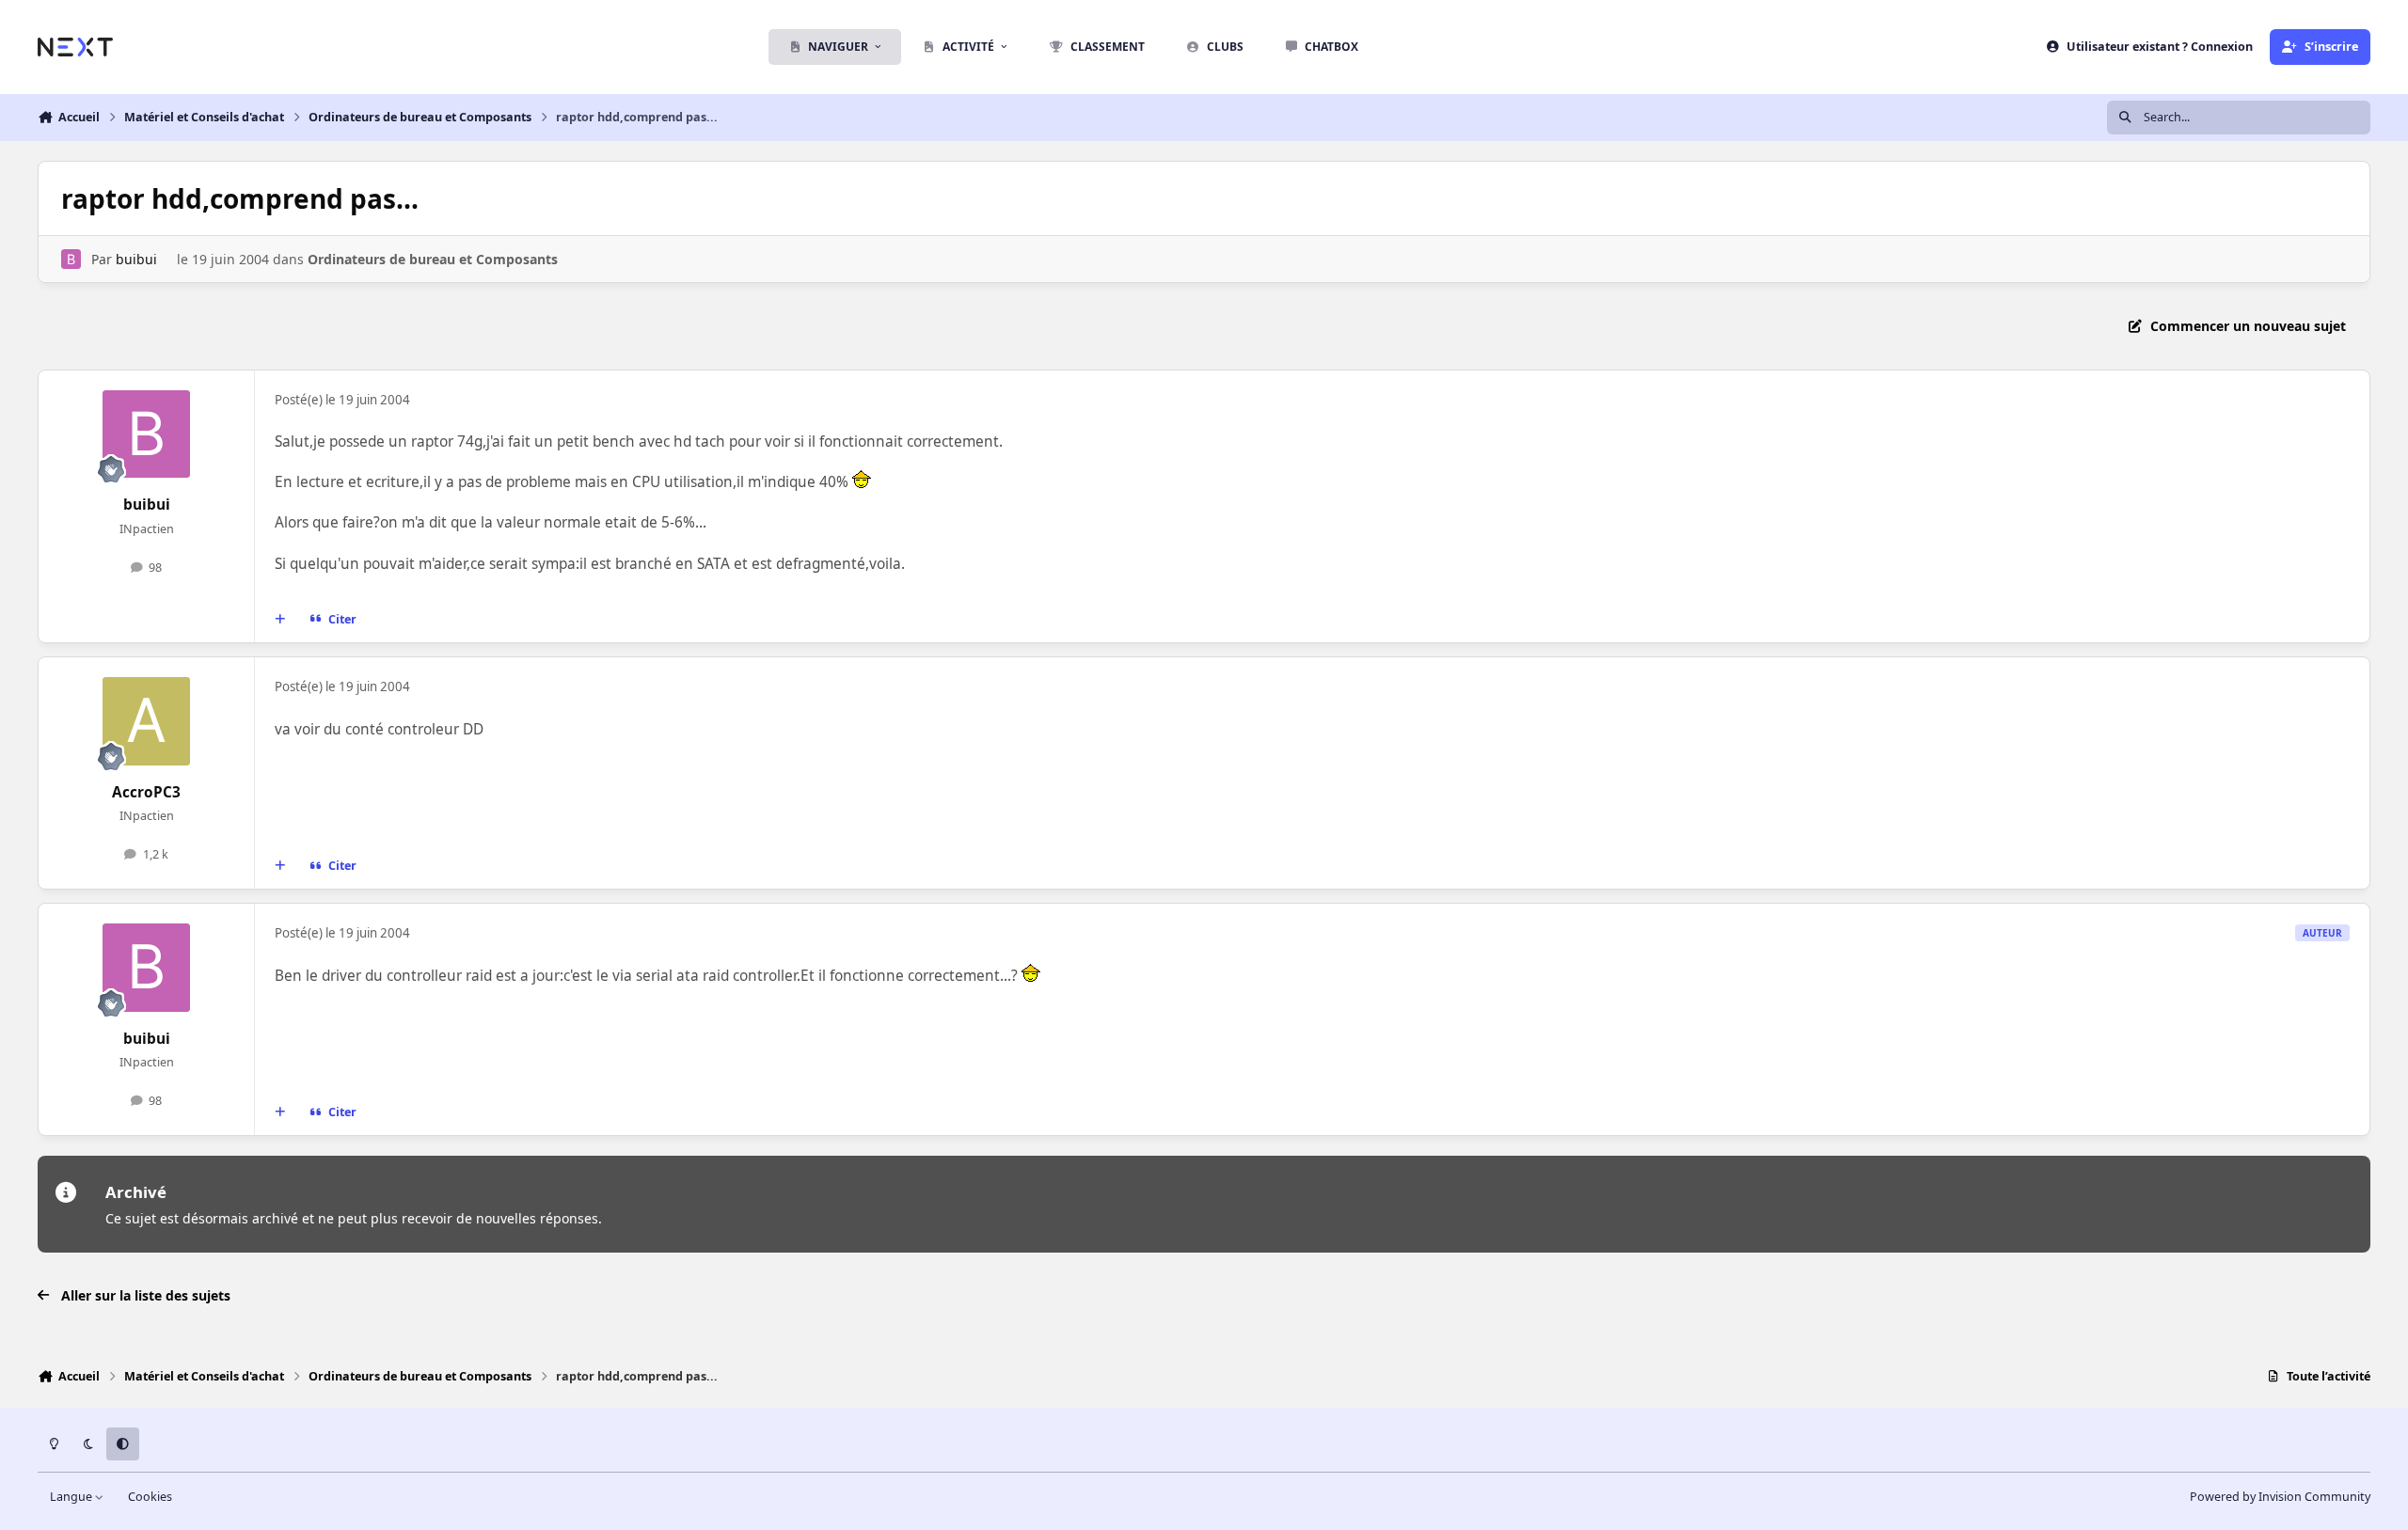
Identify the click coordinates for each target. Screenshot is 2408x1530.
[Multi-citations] (280, 620)
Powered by (2280, 1497)
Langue (72, 1497)
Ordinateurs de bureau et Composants (433, 259)
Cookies (150, 1497)
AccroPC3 (146, 792)
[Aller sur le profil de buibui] (71, 259)
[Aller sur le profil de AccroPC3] (147, 721)
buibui (136, 259)
